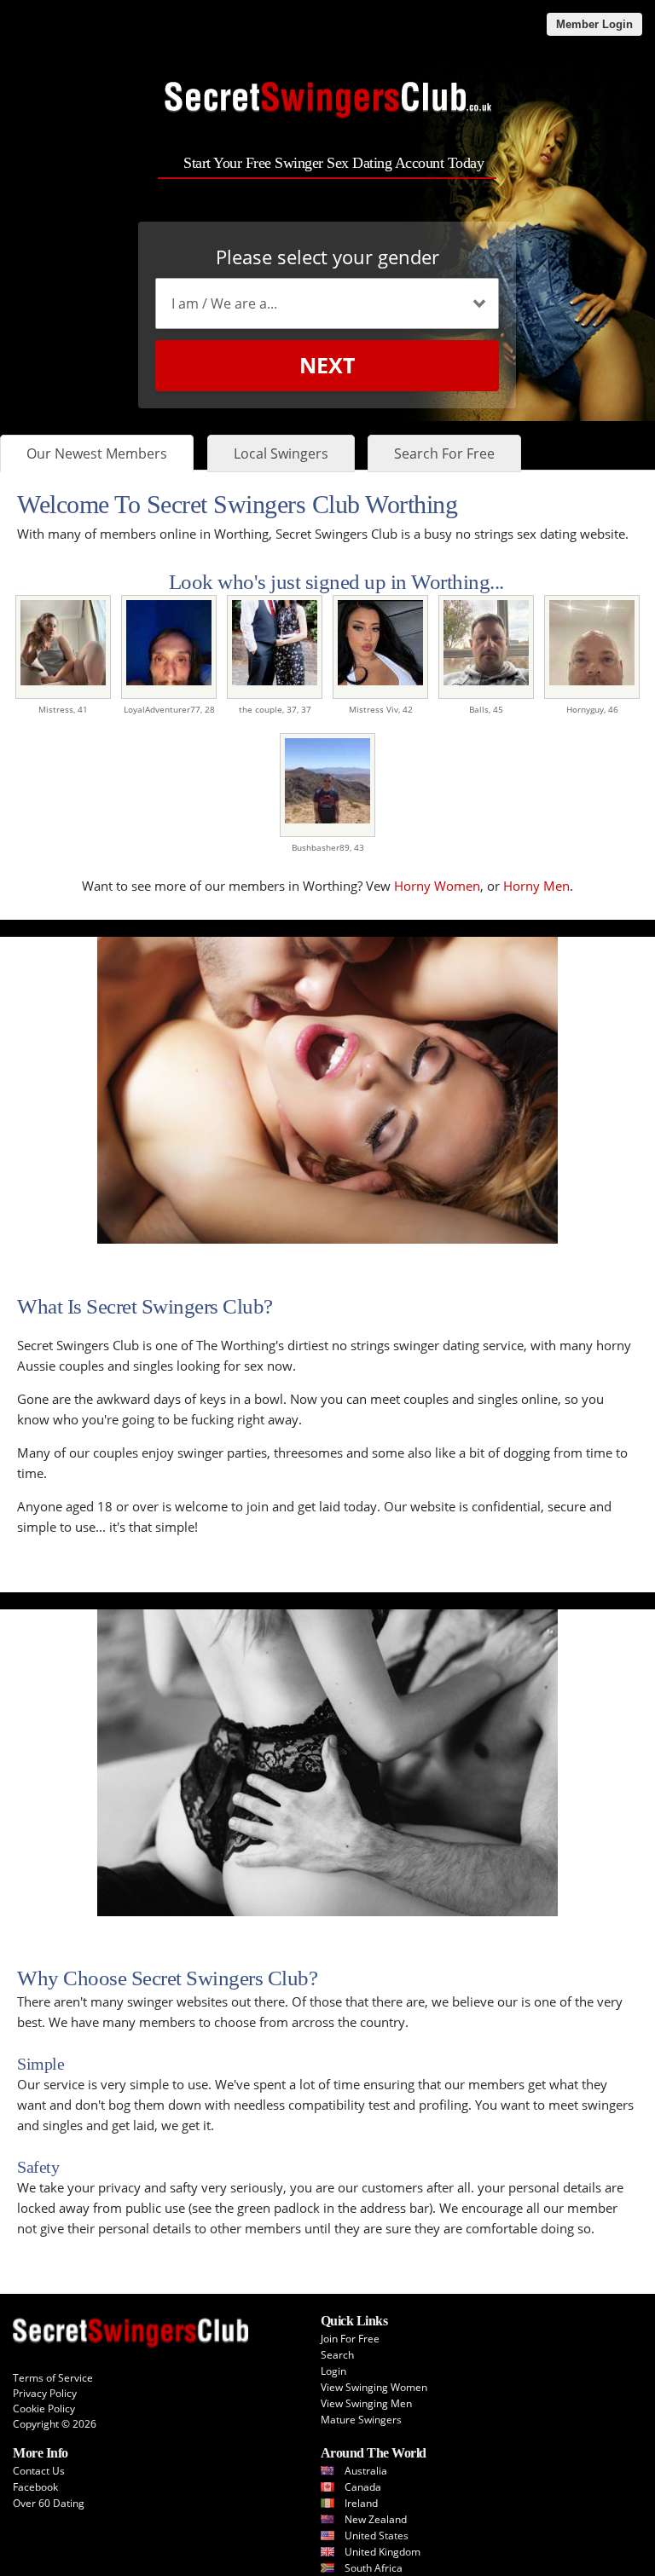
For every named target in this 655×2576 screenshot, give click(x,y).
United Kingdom (383, 2552)
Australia (366, 2471)
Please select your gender (327, 257)
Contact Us (39, 2471)
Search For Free (444, 453)
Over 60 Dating (49, 2503)
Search (337, 2355)
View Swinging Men (366, 2403)
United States (377, 2536)
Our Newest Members (97, 453)
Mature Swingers (361, 2420)
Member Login (594, 24)
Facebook (35, 2487)
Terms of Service (53, 2378)
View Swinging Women (374, 2387)
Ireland (361, 2503)
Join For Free (350, 2339)
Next (327, 365)
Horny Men (536, 886)
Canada (363, 2487)
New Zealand (376, 2519)
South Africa (374, 2568)
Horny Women (437, 886)
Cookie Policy (44, 2409)
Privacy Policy (45, 2393)
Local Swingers (281, 453)
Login (333, 2371)
